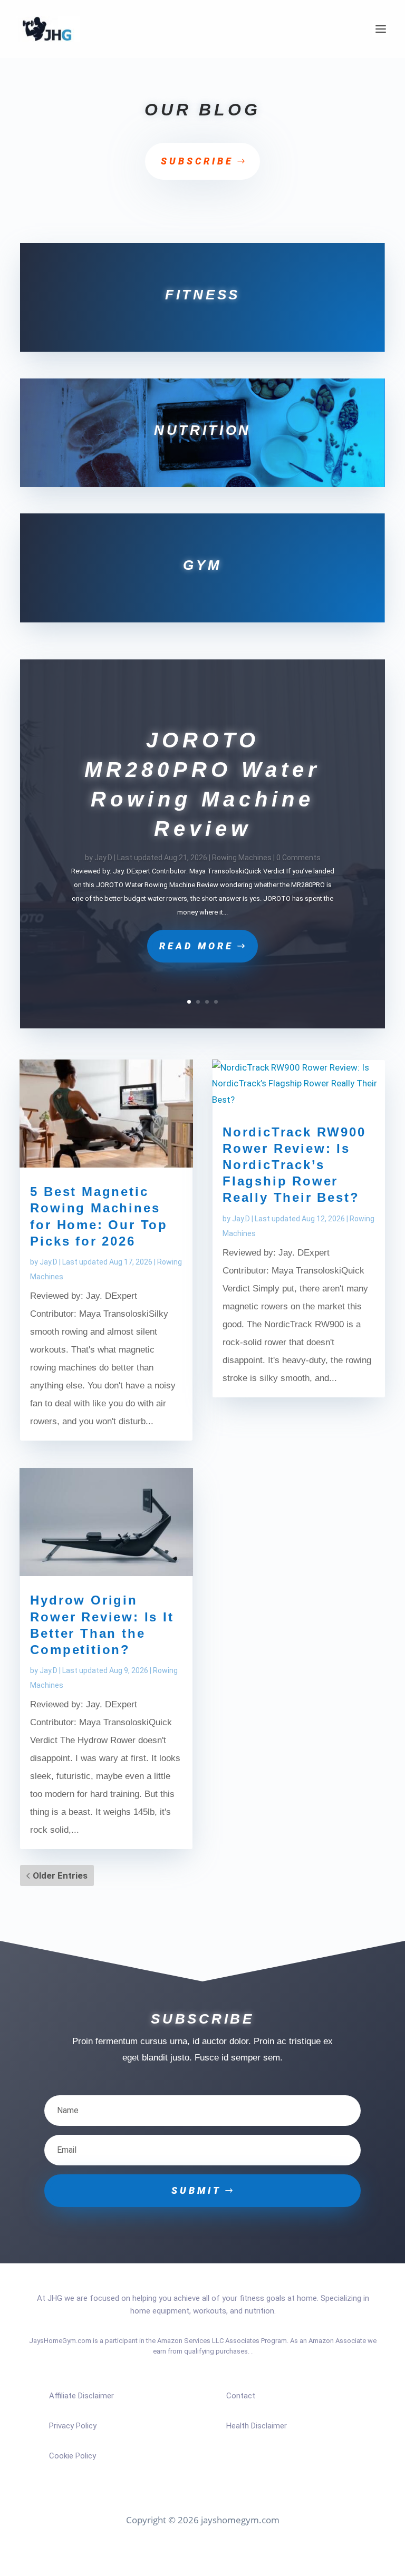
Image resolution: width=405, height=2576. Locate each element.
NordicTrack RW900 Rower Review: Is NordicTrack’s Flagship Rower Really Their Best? (294, 1165)
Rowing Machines (242, 858)
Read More (196, 946)
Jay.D (103, 858)
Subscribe (197, 161)
